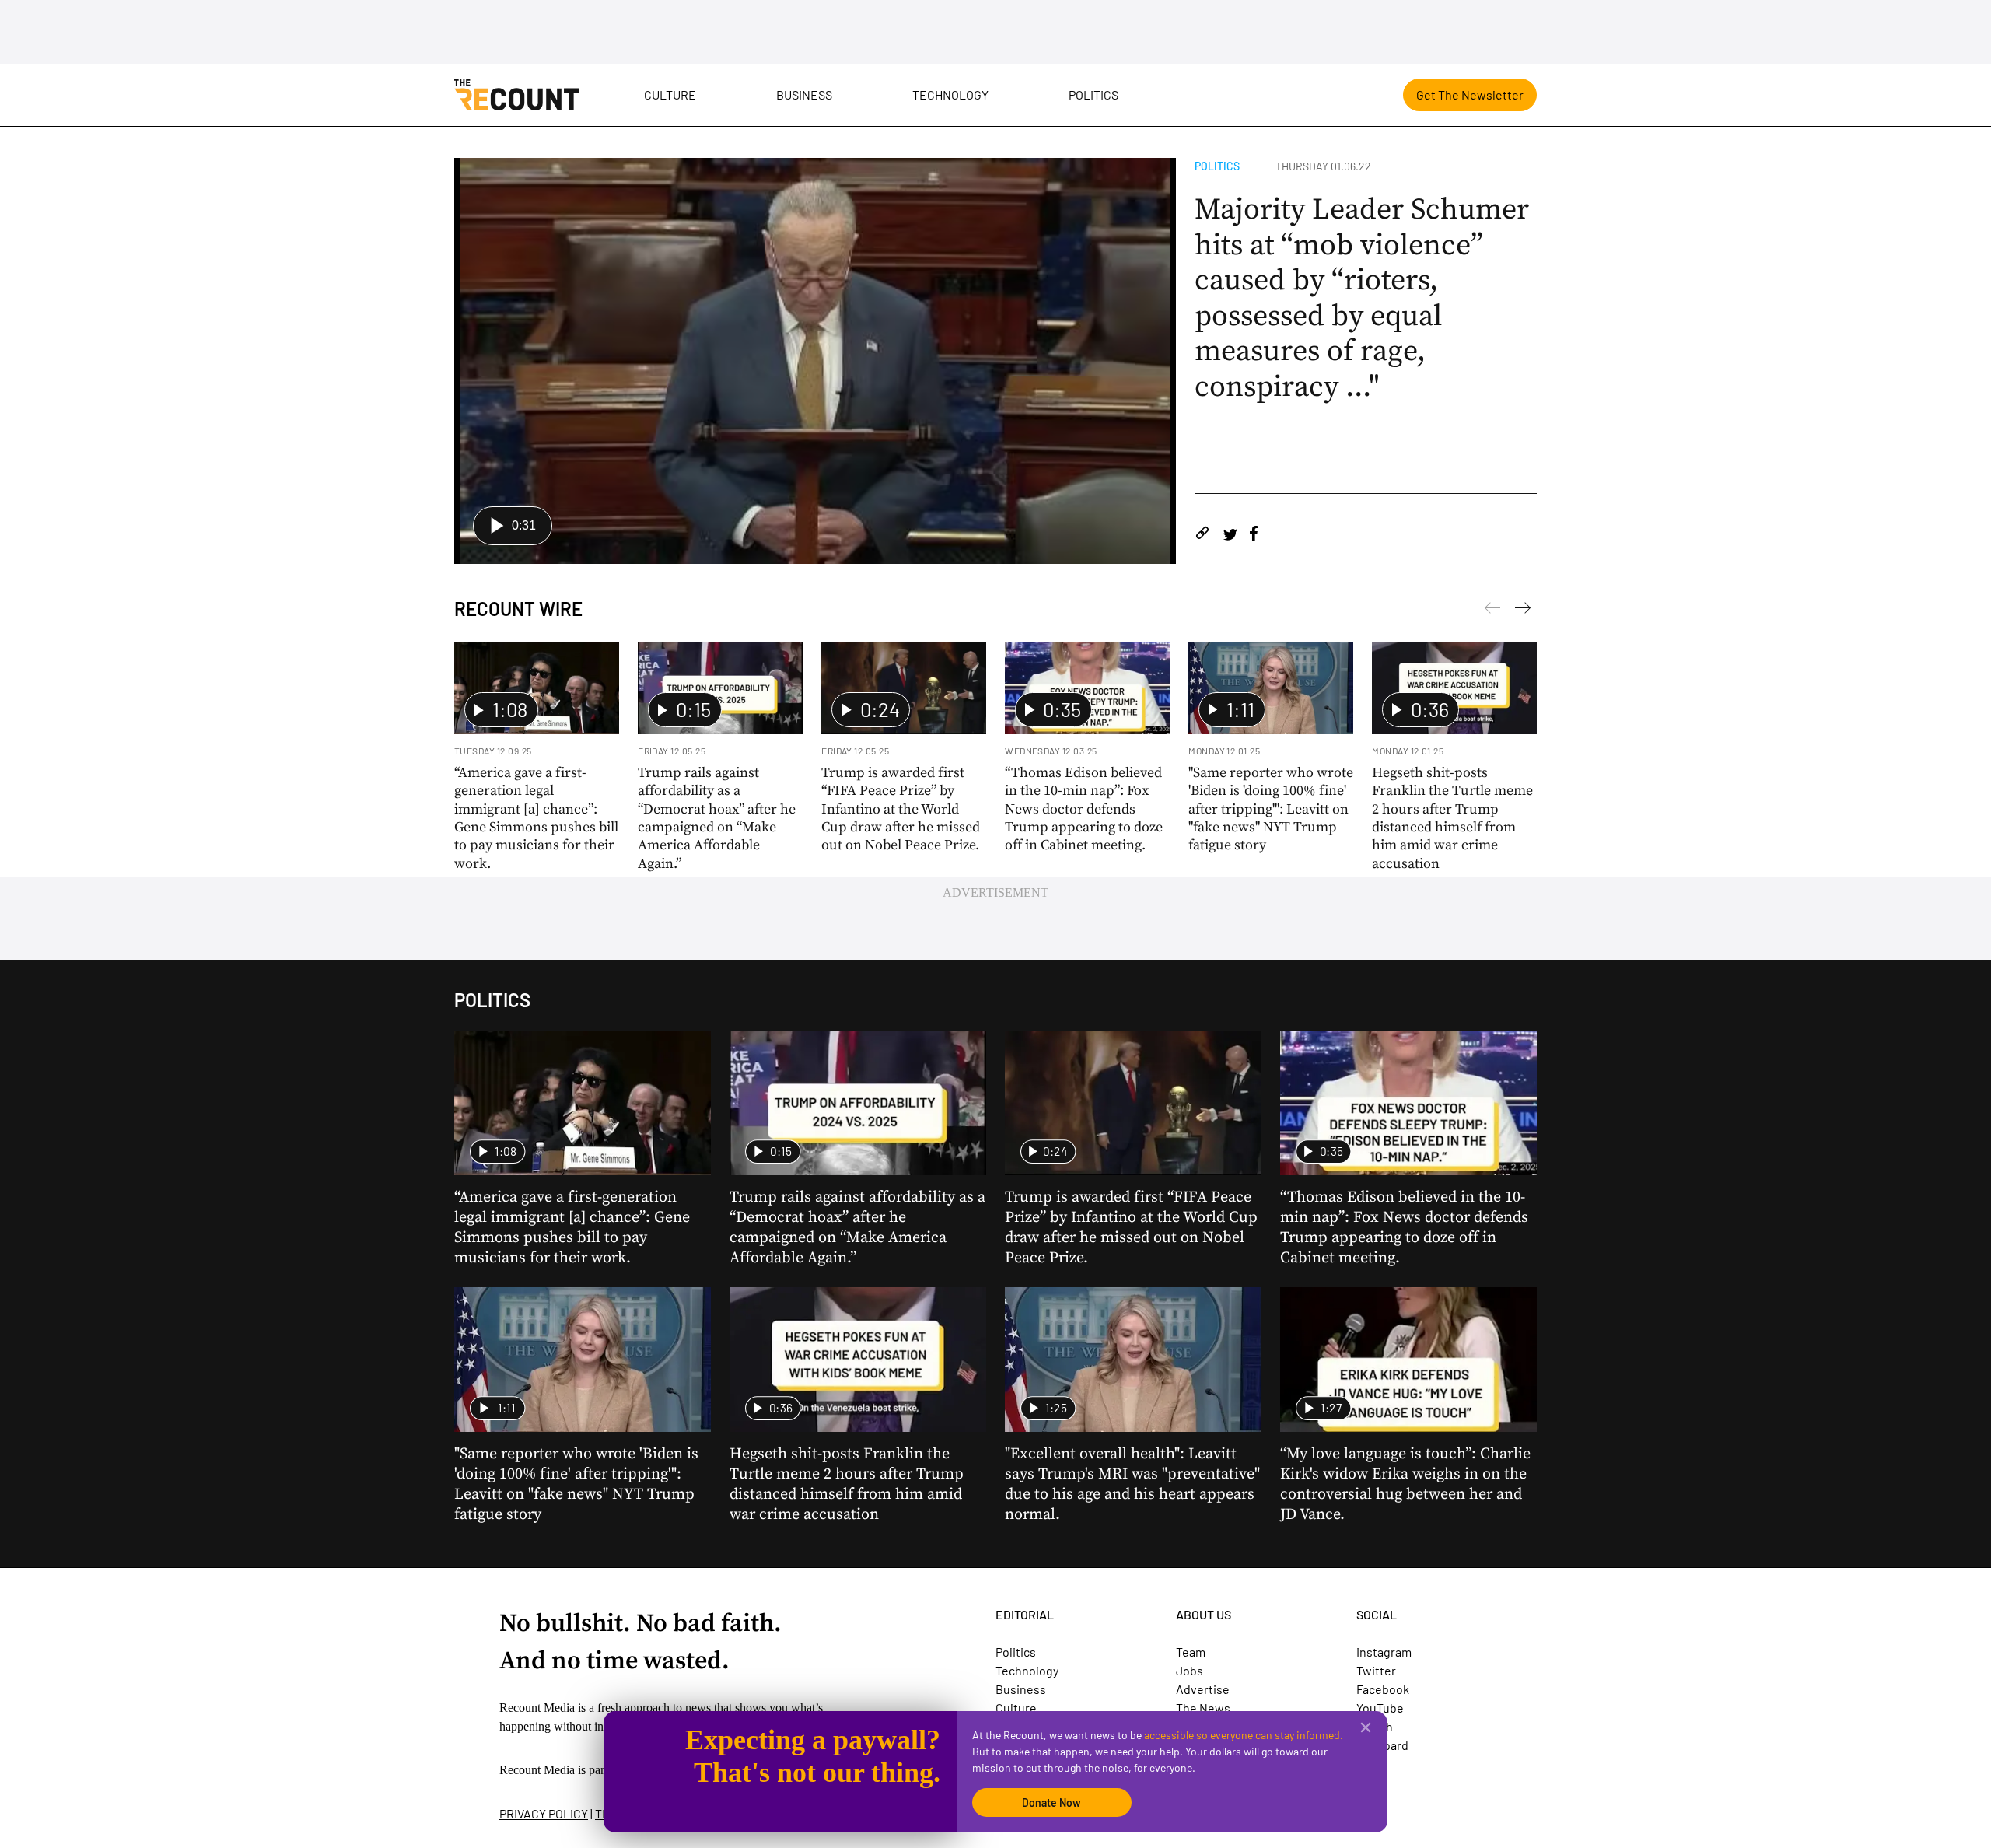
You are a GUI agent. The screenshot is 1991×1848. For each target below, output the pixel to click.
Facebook (1383, 1689)
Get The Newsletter (1470, 94)
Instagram (1384, 1652)
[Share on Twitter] (1230, 535)
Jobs (1190, 1670)
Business (804, 94)
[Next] (1492, 611)
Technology (950, 94)
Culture (670, 94)
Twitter (1376, 1670)
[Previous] (1523, 611)
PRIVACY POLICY (544, 1813)
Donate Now (1051, 1802)
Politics (1093, 94)
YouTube (1380, 1708)
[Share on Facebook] (1254, 535)
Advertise (1203, 1689)
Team (1191, 1652)
